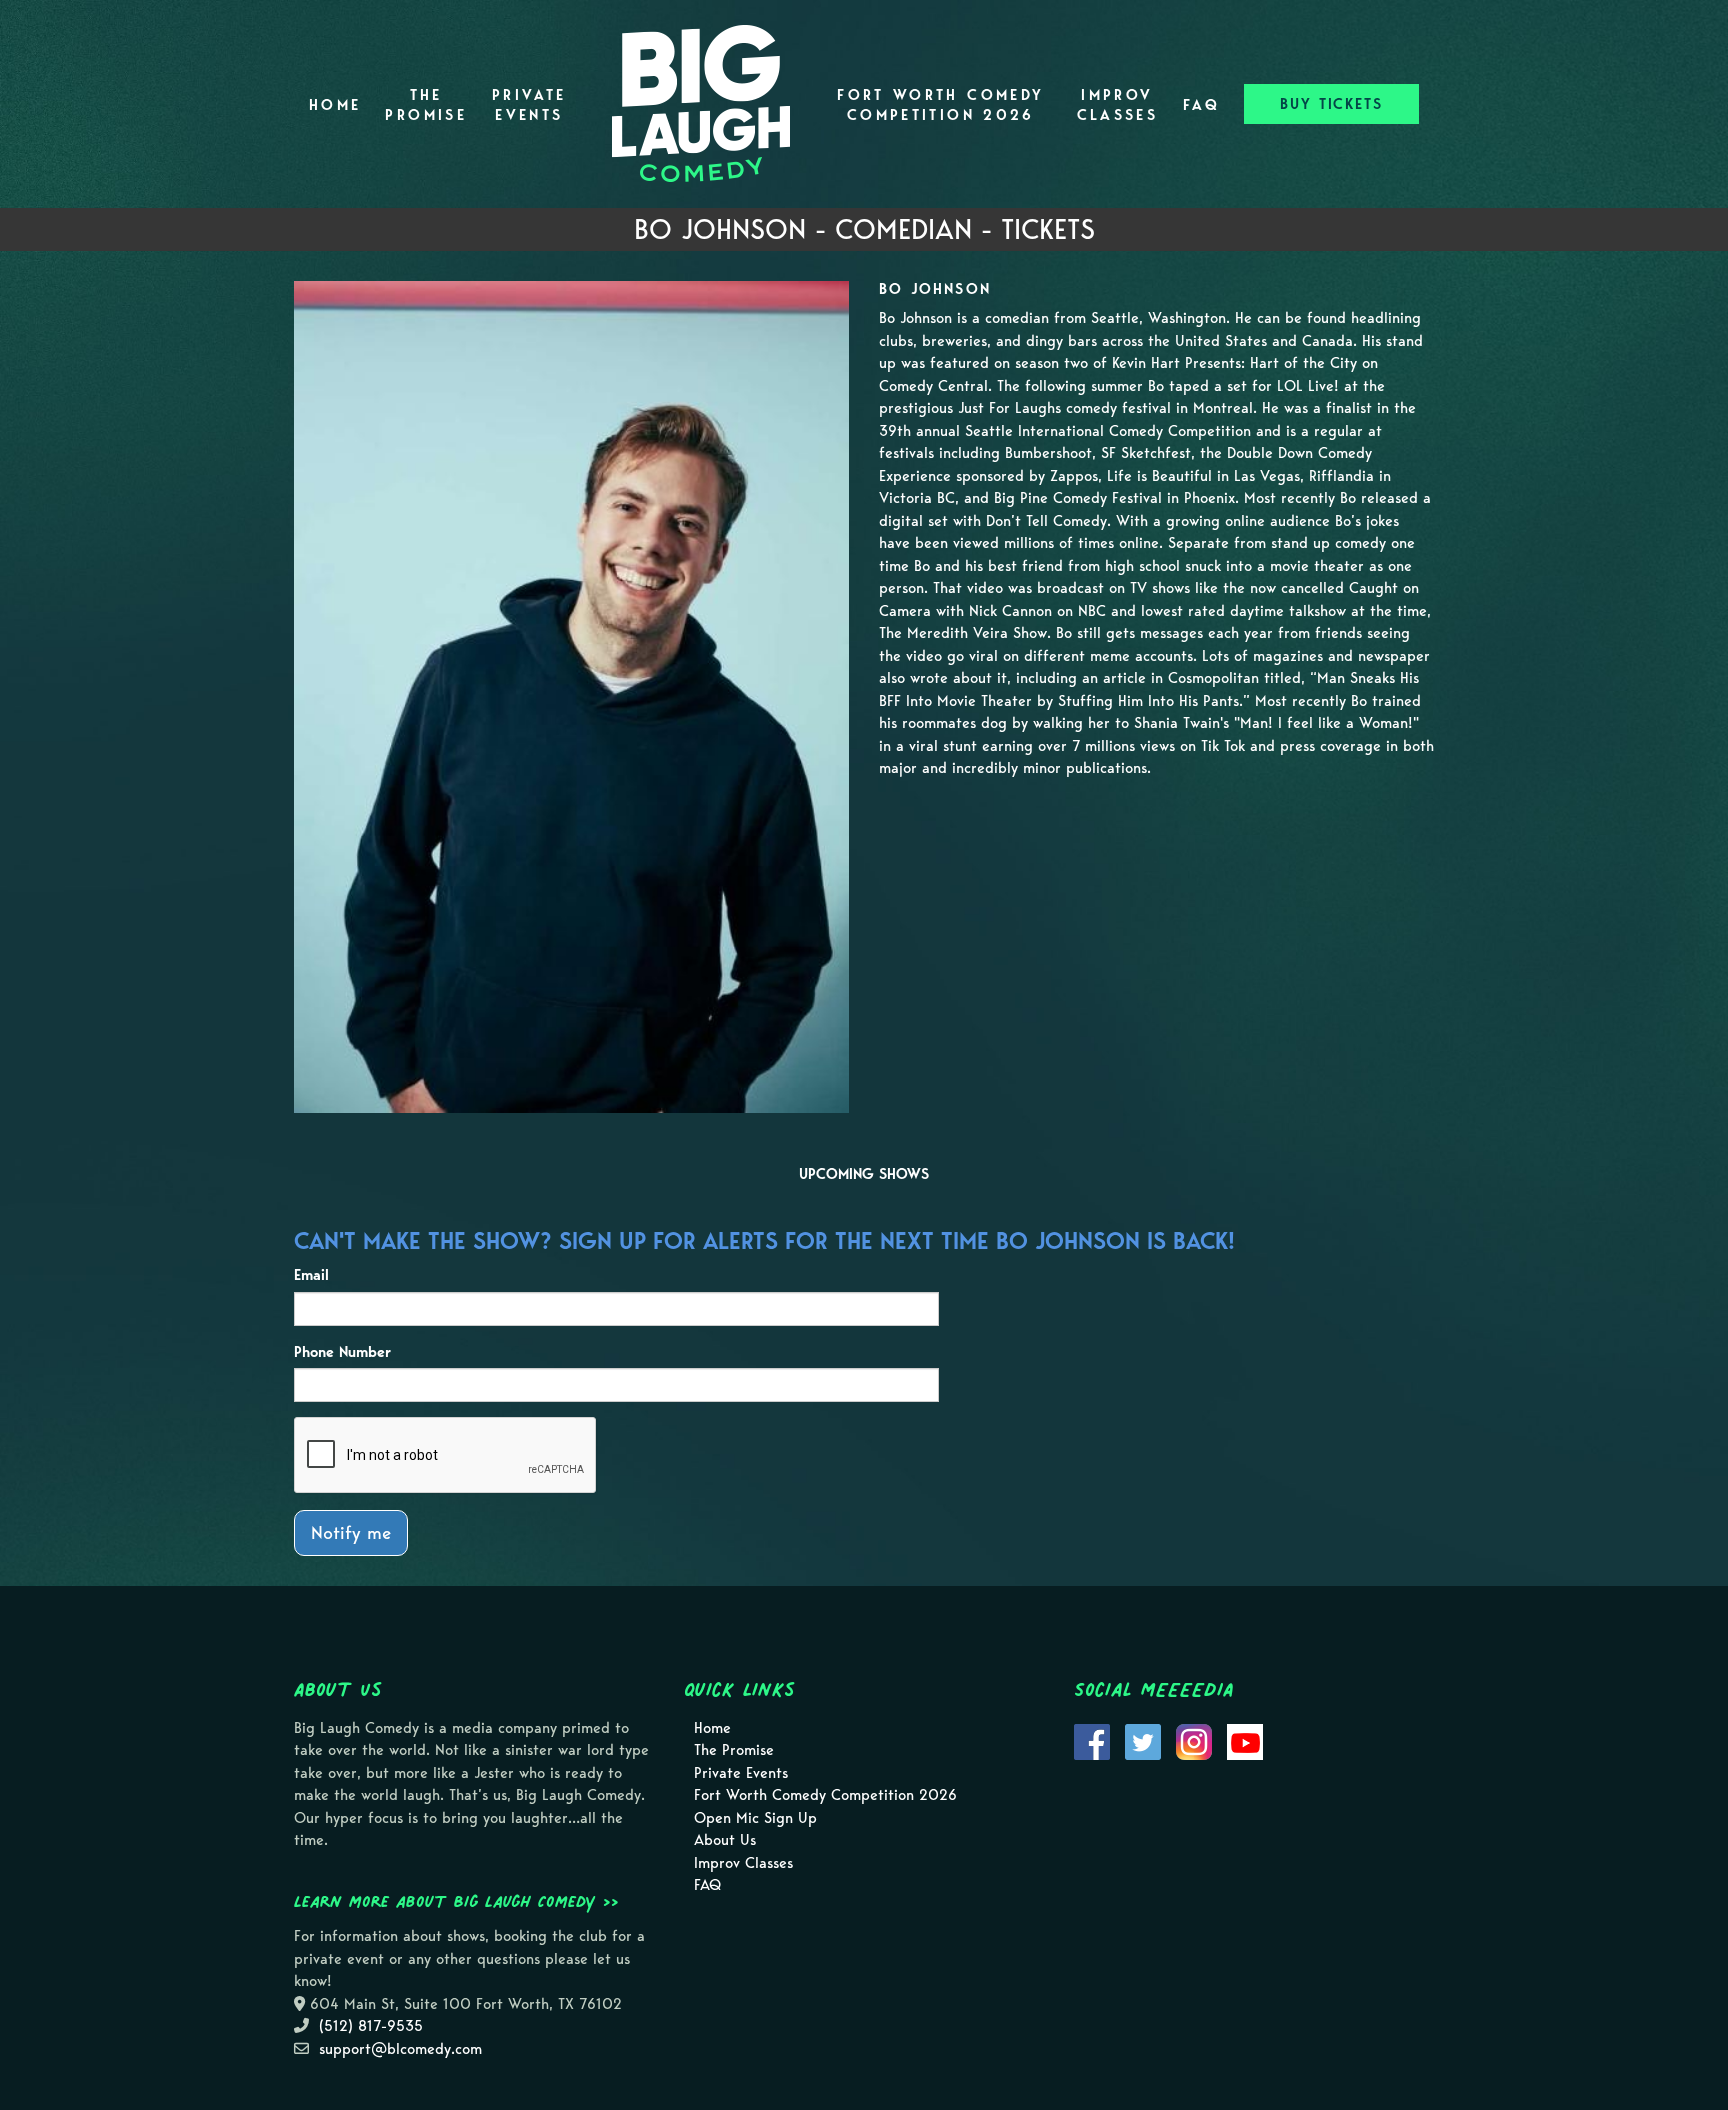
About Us (725, 1840)
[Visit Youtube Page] (1245, 1740)
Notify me (351, 1532)
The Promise (426, 105)
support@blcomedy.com (400, 2049)
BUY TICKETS (1331, 104)
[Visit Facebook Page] (1092, 1740)
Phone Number (342, 1352)
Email (311, 1275)
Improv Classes (1118, 105)
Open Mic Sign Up (755, 1818)
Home (335, 105)
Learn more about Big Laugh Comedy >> (456, 1901)
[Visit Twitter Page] (1143, 1740)
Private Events (529, 105)
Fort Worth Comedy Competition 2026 (940, 105)
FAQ (1201, 105)
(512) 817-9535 (371, 2026)
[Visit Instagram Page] (1194, 1740)
